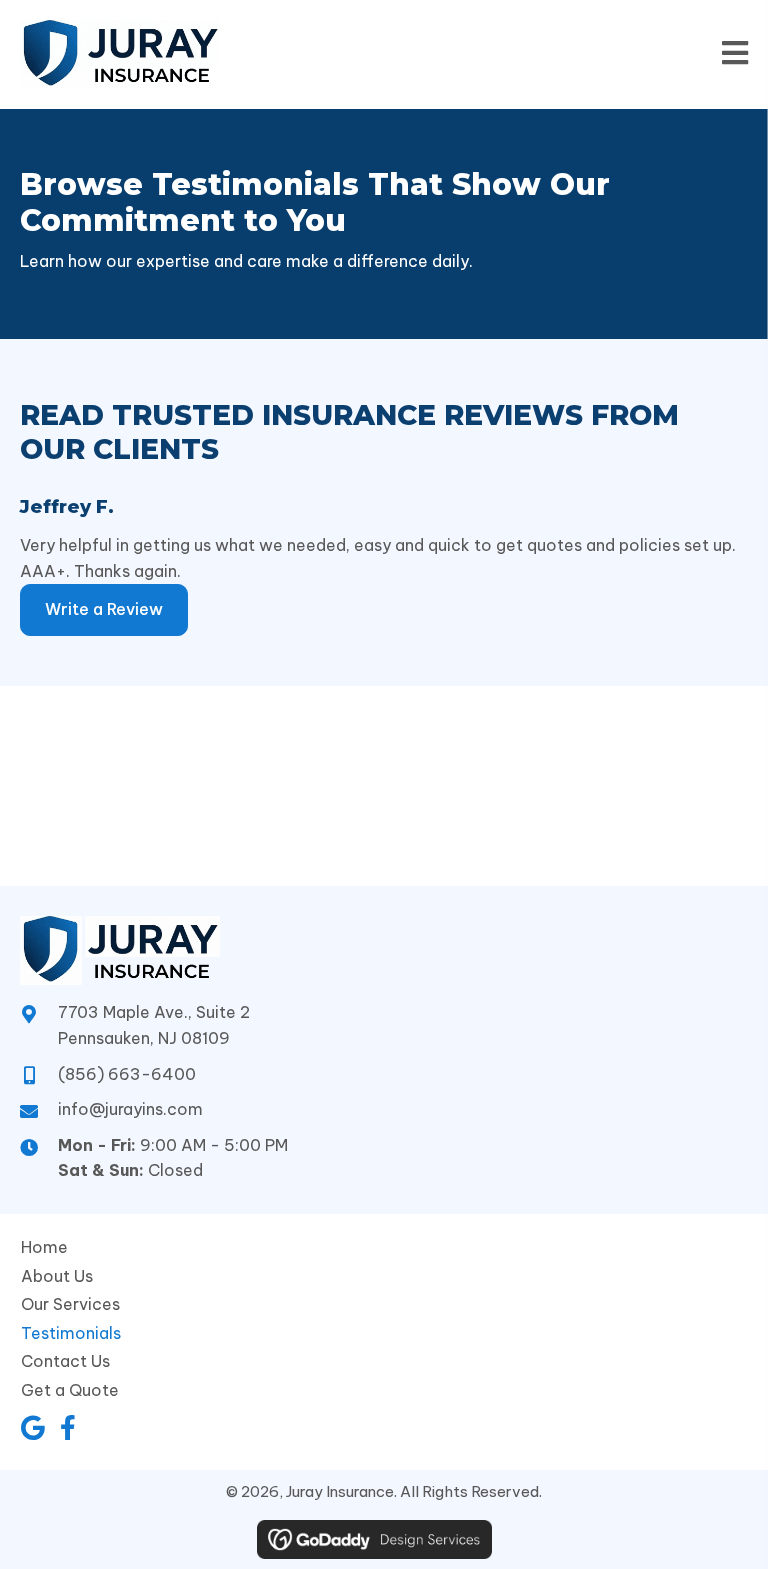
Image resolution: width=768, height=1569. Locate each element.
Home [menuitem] (44, 1247)
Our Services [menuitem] (70, 1304)
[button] (32, 1427)
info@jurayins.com (130, 1109)
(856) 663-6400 (127, 1074)
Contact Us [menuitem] (65, 1361)
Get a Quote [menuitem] (70, 1390)
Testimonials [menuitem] (71, 1333)
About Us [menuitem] (57, 1276)
